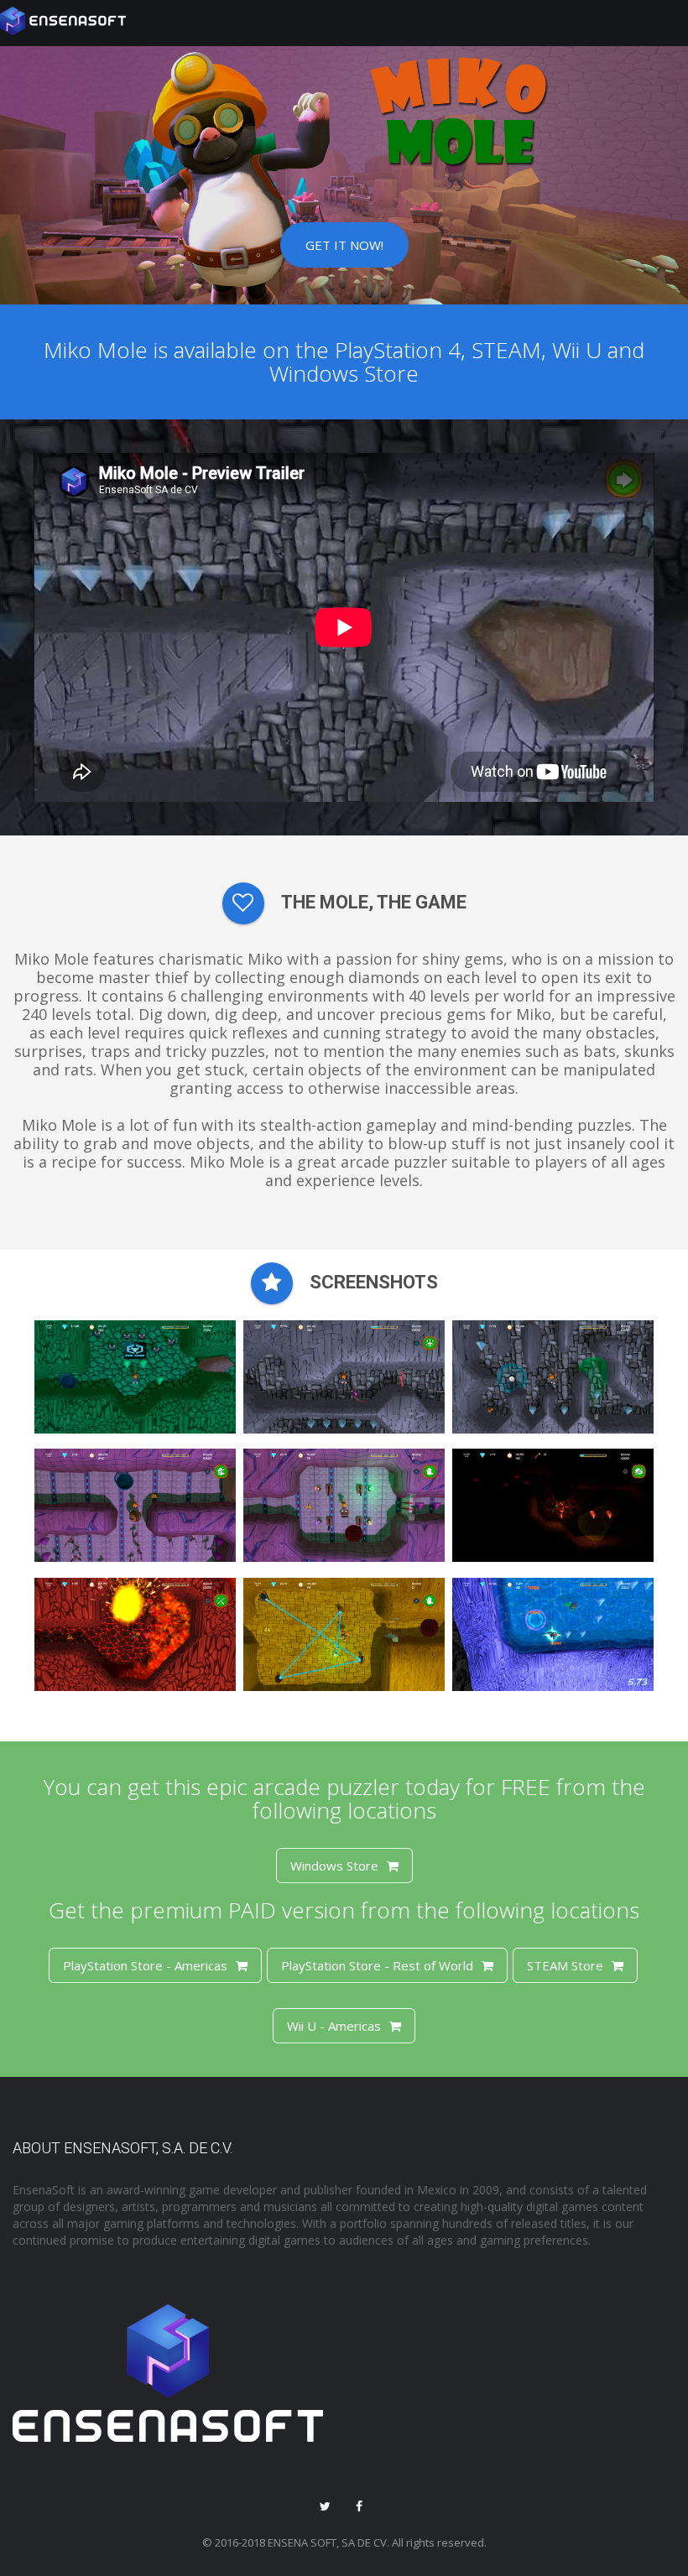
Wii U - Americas (334, 2026)
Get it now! (344, 245)
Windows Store (334, 1866)
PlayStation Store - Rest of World (377, 1965)
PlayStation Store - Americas (145, 1965)
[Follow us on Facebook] (359, 2507)
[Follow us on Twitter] (325, 2507)
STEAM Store (565, 1965)
